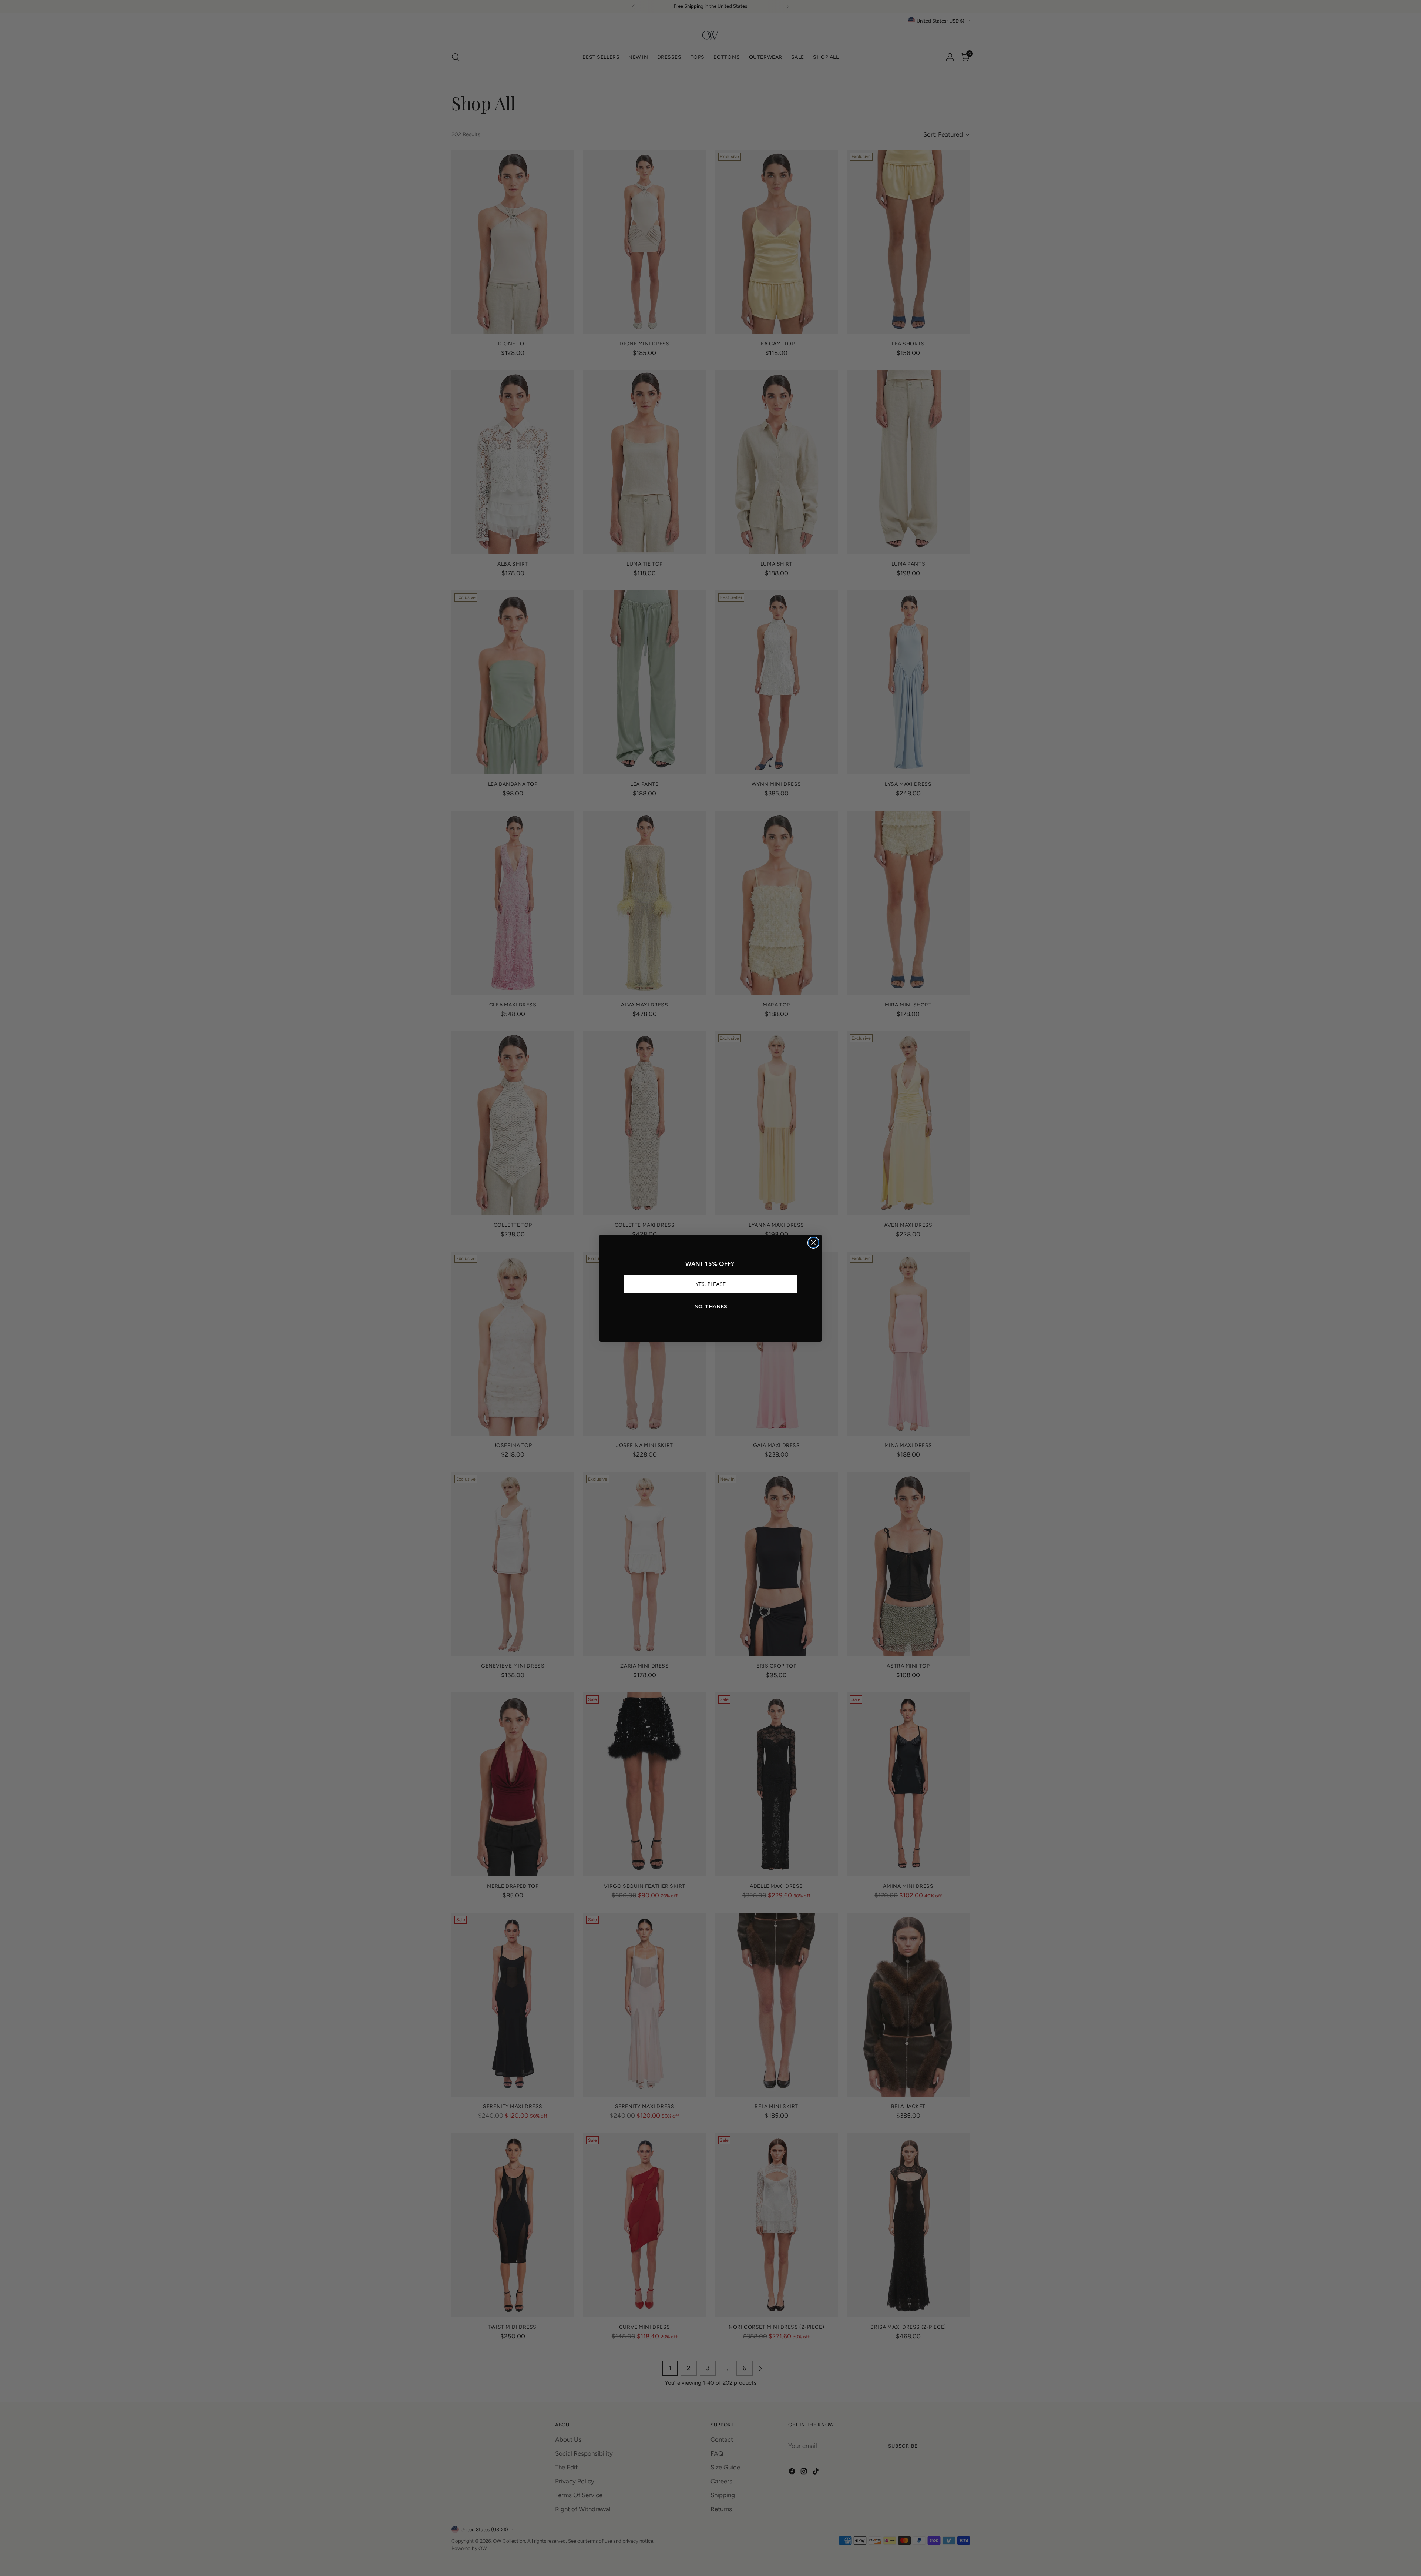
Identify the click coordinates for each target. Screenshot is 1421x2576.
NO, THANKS (711, 1307)
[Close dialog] (813, 1243)
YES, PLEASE (711, 1284)
